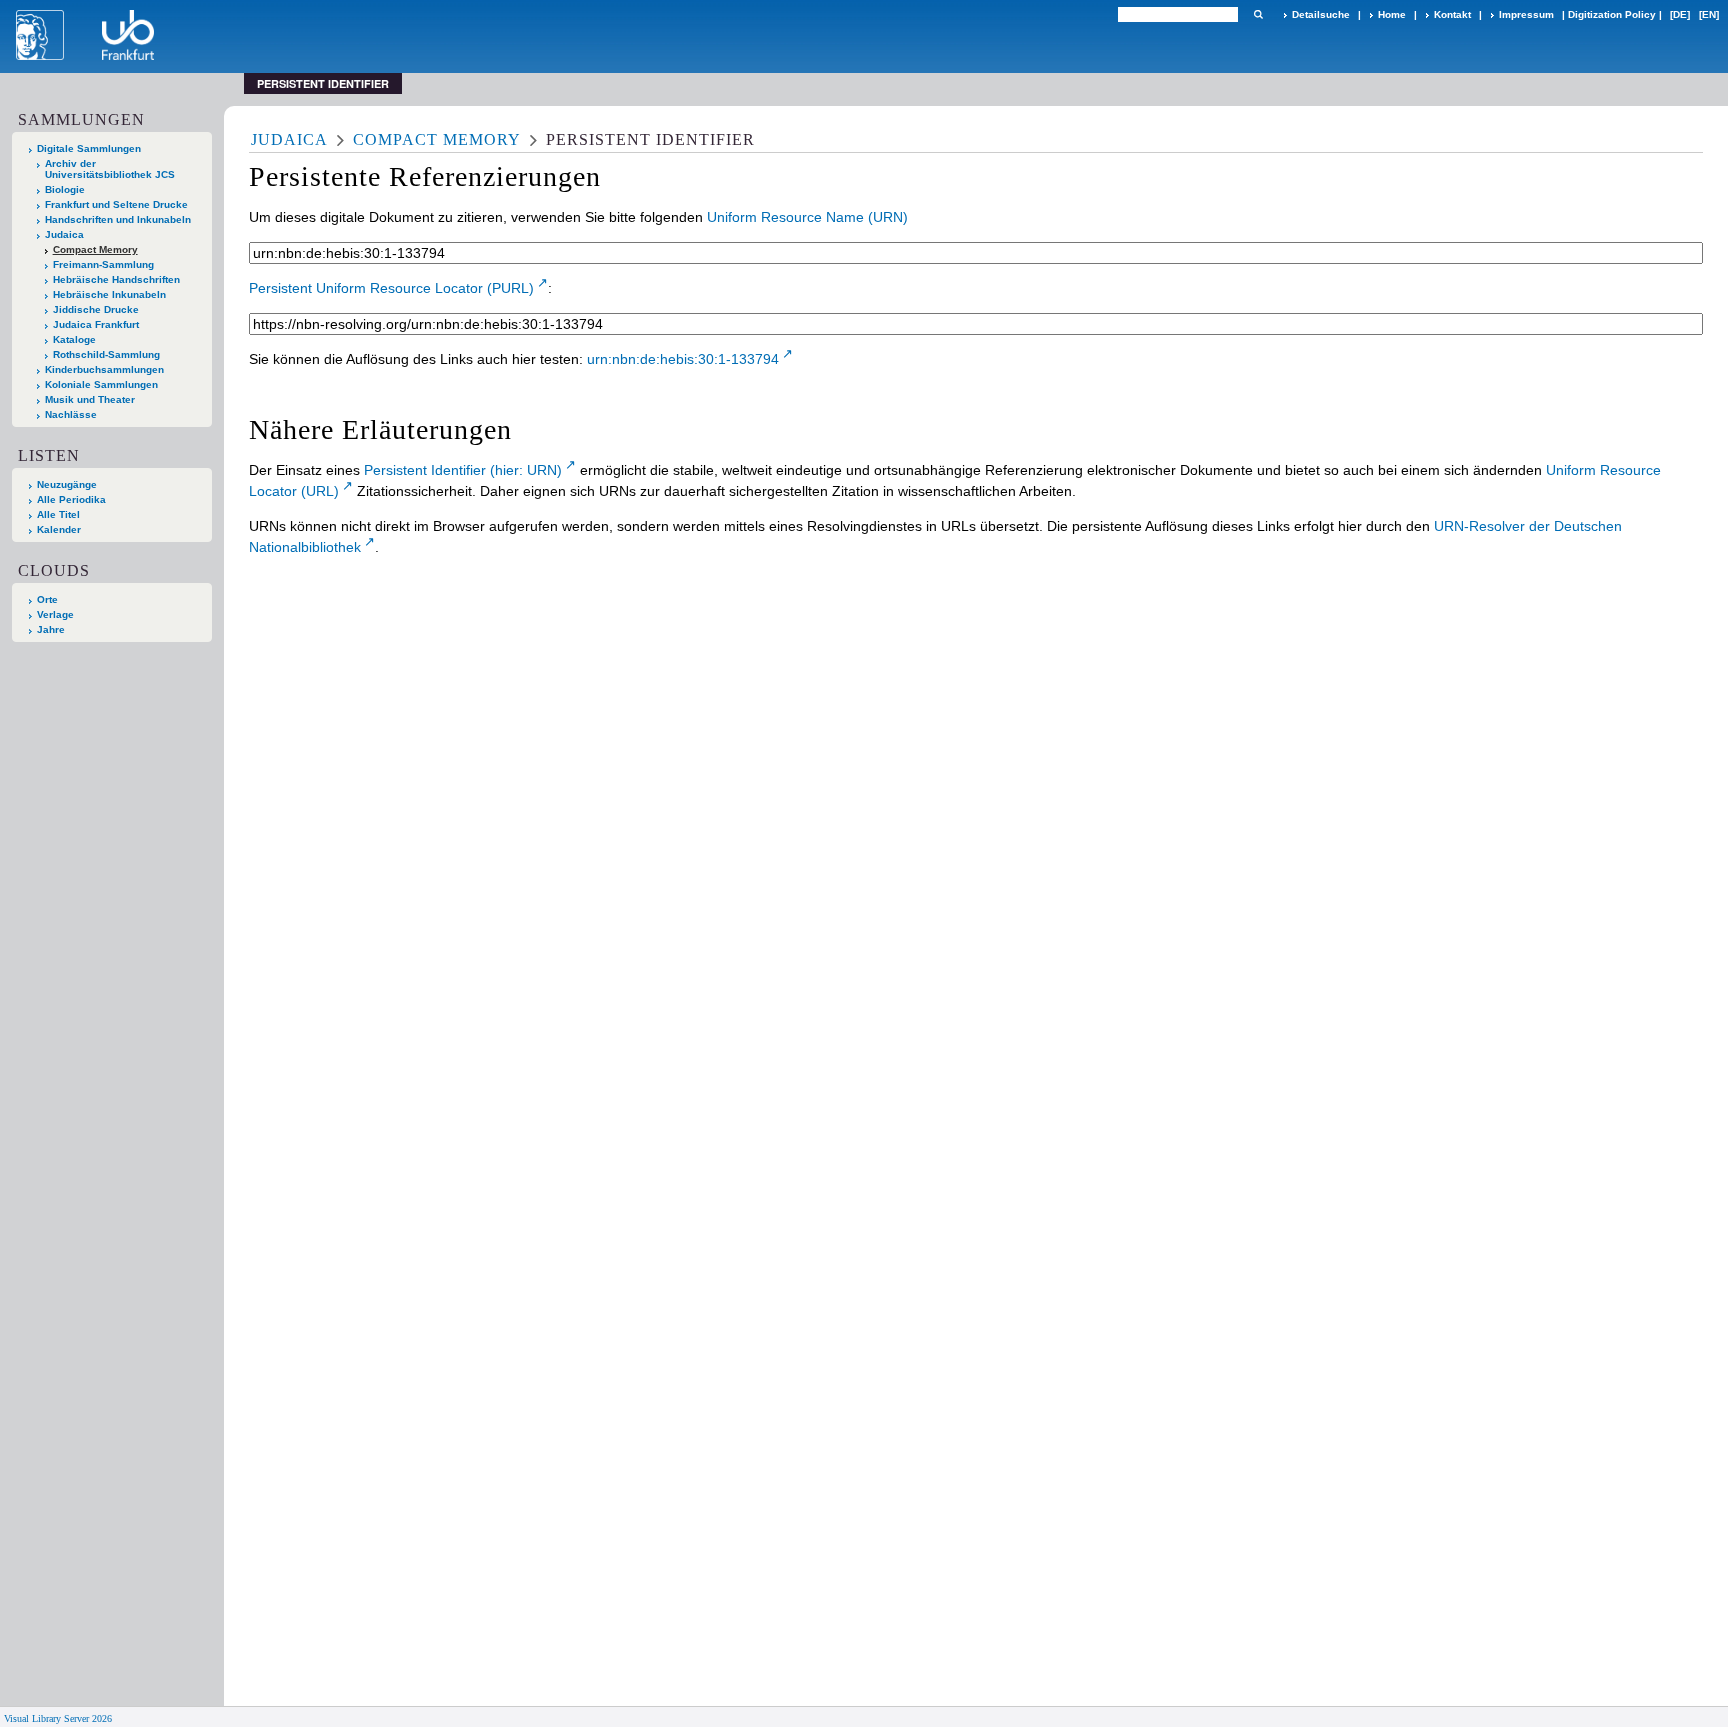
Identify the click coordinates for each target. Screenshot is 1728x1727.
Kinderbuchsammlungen (104, 369)
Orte (47, 599)
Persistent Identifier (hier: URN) (463, 470)
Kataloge (74, 339)
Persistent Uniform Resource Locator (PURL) (391, 288)
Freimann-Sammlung (103, 264)
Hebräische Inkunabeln (109, 294)
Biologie (65, 189)
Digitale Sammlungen (89, 148)
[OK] (1258, 14)
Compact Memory (95, 249)
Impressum (1526, 14)
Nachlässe (71, 414)
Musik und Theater (90, 399)
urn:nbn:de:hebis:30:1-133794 (683, 359)
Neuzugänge (67, 484)
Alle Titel (58, 514)
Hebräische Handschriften (116, 279)
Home (1392, 14)
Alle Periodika (71, 499)
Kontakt (1452, 14)
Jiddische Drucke (96, 309)
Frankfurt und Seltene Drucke (116, 204)
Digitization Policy (1612, 14)
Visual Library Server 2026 (58, 1718)
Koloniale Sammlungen (101, 384)
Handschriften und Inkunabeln (118, 219)
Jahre (51, 629)
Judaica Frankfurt (96, 324)
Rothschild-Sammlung (106, 354)
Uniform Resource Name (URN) (807, 217)
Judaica (64, 234)
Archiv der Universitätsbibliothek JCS (110, 169)
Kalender (59, 529)
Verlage (55, 614)
